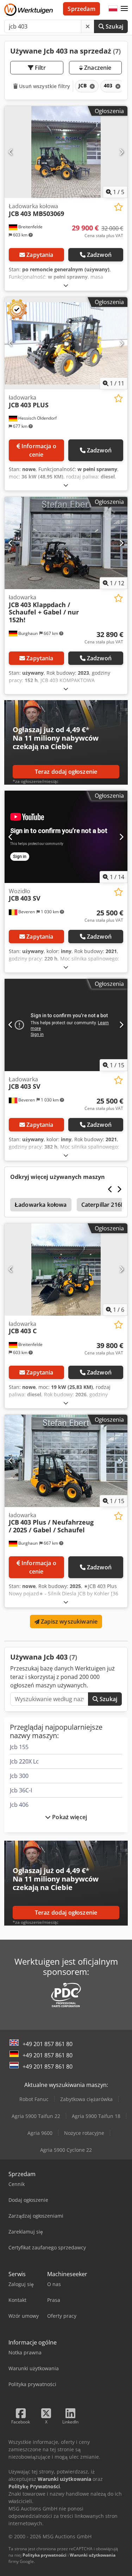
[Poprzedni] (11, 152)
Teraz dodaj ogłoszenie (66, 772)
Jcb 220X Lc (24, 1761)
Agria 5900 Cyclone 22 (66, 2150)
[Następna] (121, 152)
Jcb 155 (19, 1747)
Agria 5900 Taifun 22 (36, 2116)
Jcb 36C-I (21, 1790)
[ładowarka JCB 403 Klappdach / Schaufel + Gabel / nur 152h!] (66, 543)
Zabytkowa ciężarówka (86, 2099)
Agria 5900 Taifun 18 (96, 2116)
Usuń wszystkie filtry (44, 86)
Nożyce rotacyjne (84, 2133)
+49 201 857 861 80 (48, 2044)
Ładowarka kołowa (41, 1205)
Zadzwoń (99, 255)
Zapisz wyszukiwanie (68, 1621)
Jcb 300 (19, 1776)
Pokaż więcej (69, 1817)
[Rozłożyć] (66, 285)
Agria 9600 (40, 2133)
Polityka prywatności (45, 2555)
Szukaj (114, 26)
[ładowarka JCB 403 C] (66, 1270)
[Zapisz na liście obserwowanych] (118, 207)
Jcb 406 (19, 1805)
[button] (124, 9)
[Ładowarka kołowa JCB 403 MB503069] (66, 152)
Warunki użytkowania (93, 2555)
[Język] (113, 9)
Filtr (40, 68)
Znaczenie (97, 68)
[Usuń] (88, 26)
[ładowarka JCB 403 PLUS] (66, 343)
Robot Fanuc (34, 2099)
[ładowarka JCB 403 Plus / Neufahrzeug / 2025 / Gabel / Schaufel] (66, 1461)
